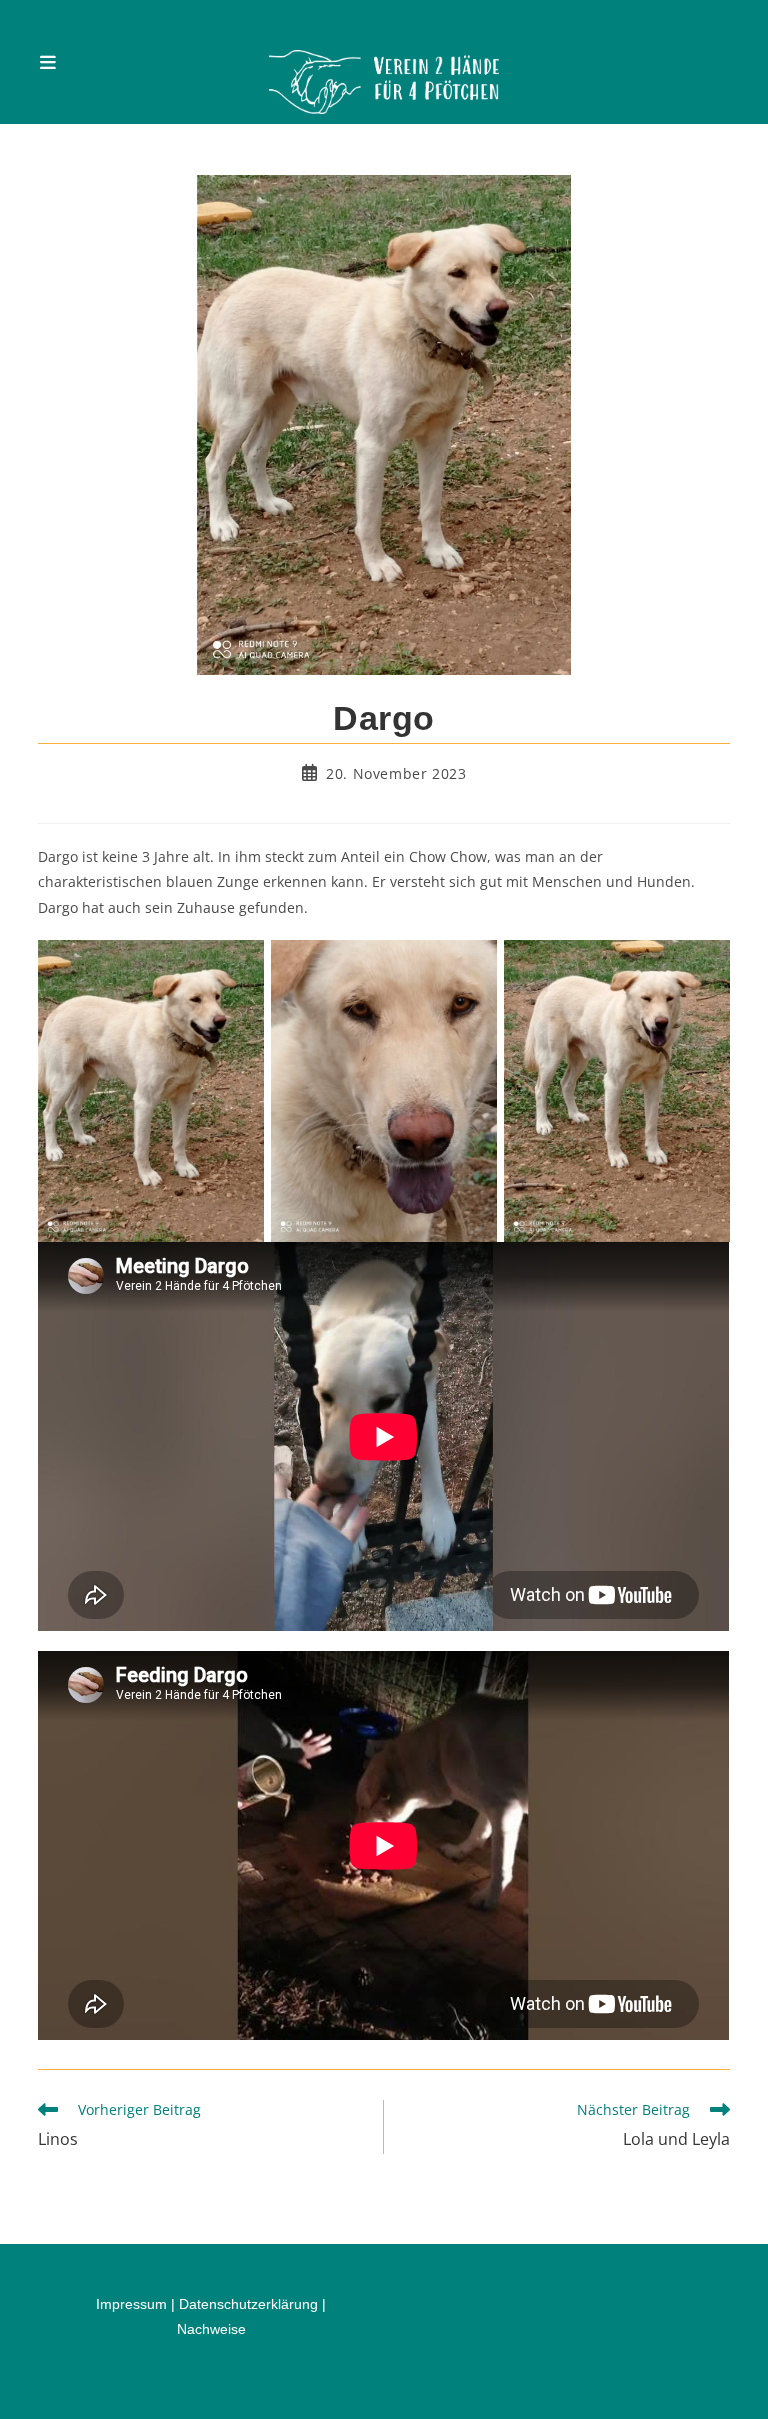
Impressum (131, 2304)
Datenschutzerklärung (248, 2304)
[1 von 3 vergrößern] (238, 966)
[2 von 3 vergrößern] (471, 966)
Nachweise (211, 2329)
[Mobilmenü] (48, 62)
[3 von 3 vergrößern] (704, 966)
